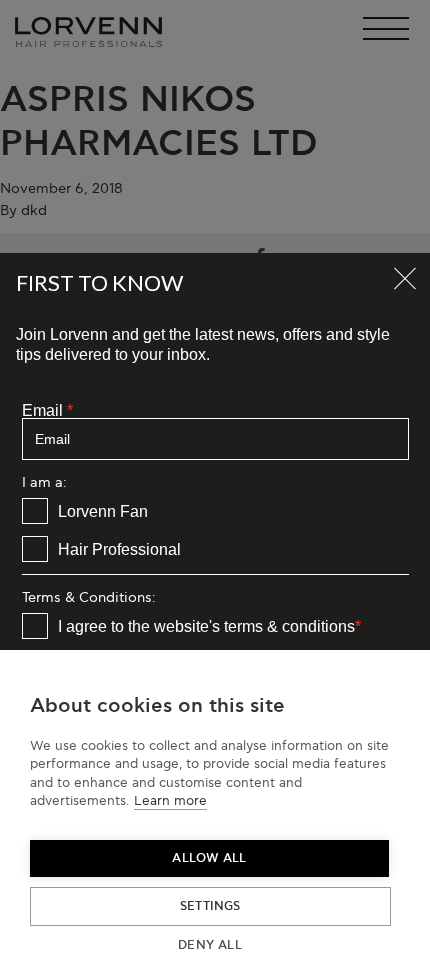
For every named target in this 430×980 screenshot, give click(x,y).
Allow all (209, 858)
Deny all (210, 945)
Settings (210, 906)
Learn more (170, 801)
